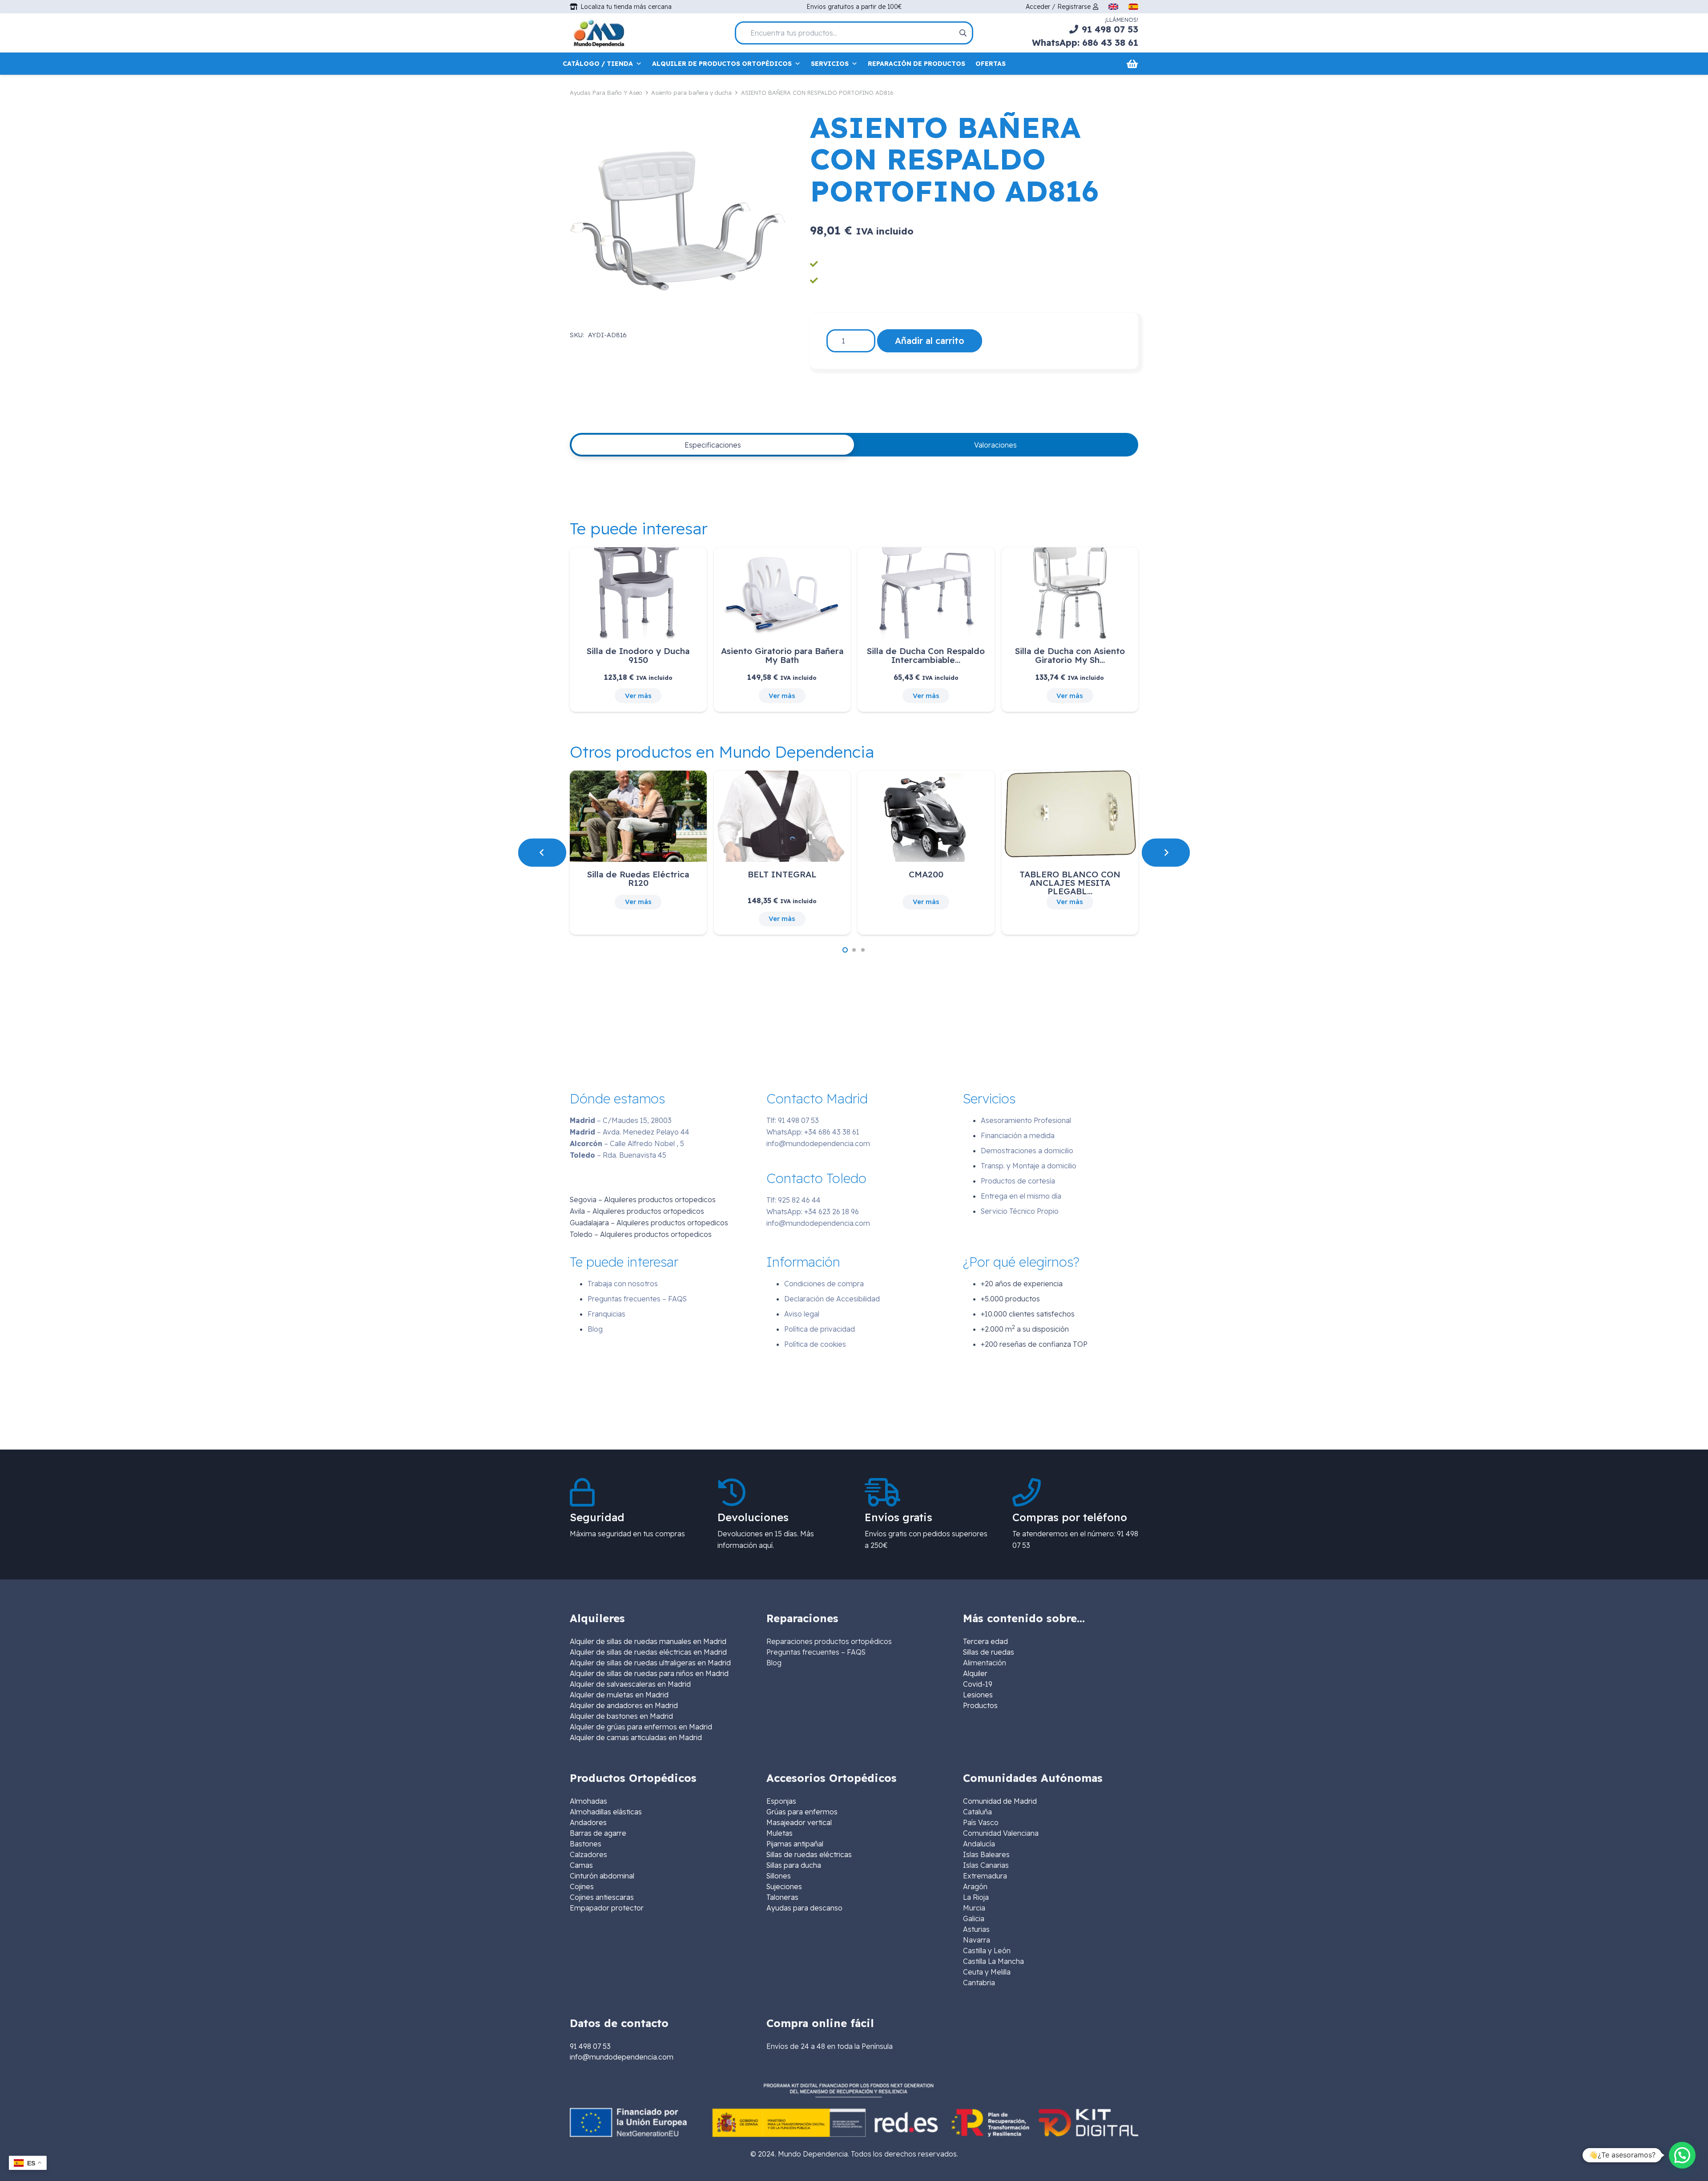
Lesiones (978, 1695)
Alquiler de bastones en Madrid (621, 1716)
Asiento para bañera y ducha (691, 93)
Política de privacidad (820, 1329)
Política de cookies (815, 1344)
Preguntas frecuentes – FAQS (637, 1299)
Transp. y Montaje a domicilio (1029, 1166)
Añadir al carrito (930, 341)
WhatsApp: (813, 1132)
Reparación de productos (916, 64)
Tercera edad (985, 1641)
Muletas (779, 1833)
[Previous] (542, 852)
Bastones (586, 1844)
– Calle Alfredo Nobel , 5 (627, 1143)
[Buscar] (963, 33)
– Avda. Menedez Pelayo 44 (630, 1132)
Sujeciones (784, 1886)
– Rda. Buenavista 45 (618, 1155)
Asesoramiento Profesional (1026, 1120)
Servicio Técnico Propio (1020, 1211)
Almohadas (588, 1801)
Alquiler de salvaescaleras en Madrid (630, 1684)
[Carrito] (1132, 64)
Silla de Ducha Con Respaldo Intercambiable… (926, 655)
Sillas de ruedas (989, 1652)
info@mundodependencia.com (818, 1143)
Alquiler (975, 1673)
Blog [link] (774, 1663)
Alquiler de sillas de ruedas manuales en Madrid (648, 1641)
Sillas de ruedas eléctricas (809, 1854)
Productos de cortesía (1018, 1181)
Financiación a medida (1018, 1135)
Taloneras (782, 1897)
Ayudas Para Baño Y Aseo (606, 93)
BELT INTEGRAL (782, 874)
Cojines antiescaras (602, 1897)
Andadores (588, 1822)
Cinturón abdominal (602, 1876)
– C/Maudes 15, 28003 (621, 1120)
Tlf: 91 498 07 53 (793, 1120)
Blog (595, 1329)
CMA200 (926, 874)
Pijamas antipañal (795, 1844)
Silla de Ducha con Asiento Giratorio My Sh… (1070, 655)
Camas (581, 1865)
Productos (980, 1705)
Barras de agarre (598, 1833)
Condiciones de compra (824, 1284)
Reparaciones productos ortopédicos (829, 1641)
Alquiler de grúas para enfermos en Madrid (641, 1727)
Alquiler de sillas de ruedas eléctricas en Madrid (648, 1652)
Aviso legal (802, 1314)
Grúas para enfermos (802, 1812)
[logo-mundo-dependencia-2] (599, 33)
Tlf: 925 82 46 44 (794, 1200)
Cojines (582, 1886)
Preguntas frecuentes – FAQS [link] (816, 1652)
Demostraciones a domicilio (1027, 1151)
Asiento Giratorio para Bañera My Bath (782, 655)
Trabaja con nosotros (623, 1284)
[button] (845, 950)
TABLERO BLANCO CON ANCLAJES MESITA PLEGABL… (1070, 883)
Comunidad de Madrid (1000, 1801)
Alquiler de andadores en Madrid (624, 1705)
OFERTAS (991, 64)
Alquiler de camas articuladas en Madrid (636, 1737)
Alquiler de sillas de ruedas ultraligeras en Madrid (650, 1663)
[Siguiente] (1166, 852)
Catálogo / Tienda (598, 64)
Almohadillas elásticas (606, 1812)
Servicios (830, 64)
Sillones (779, 1876)
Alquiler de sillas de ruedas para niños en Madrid (649, 1673)
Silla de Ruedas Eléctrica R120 (638, 878)
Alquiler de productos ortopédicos (722, 64)
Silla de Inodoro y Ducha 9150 (638, 655)
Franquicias (606, 1314)
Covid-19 (978, 1684)
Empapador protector (607, 1908)
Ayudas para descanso (804, 1908)
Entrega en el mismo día (1021, 1196)
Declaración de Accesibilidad (832, 1299)
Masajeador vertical (799, 1822)
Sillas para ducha (794, 1865)
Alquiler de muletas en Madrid (619, 1695)
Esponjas (781, 1801)
